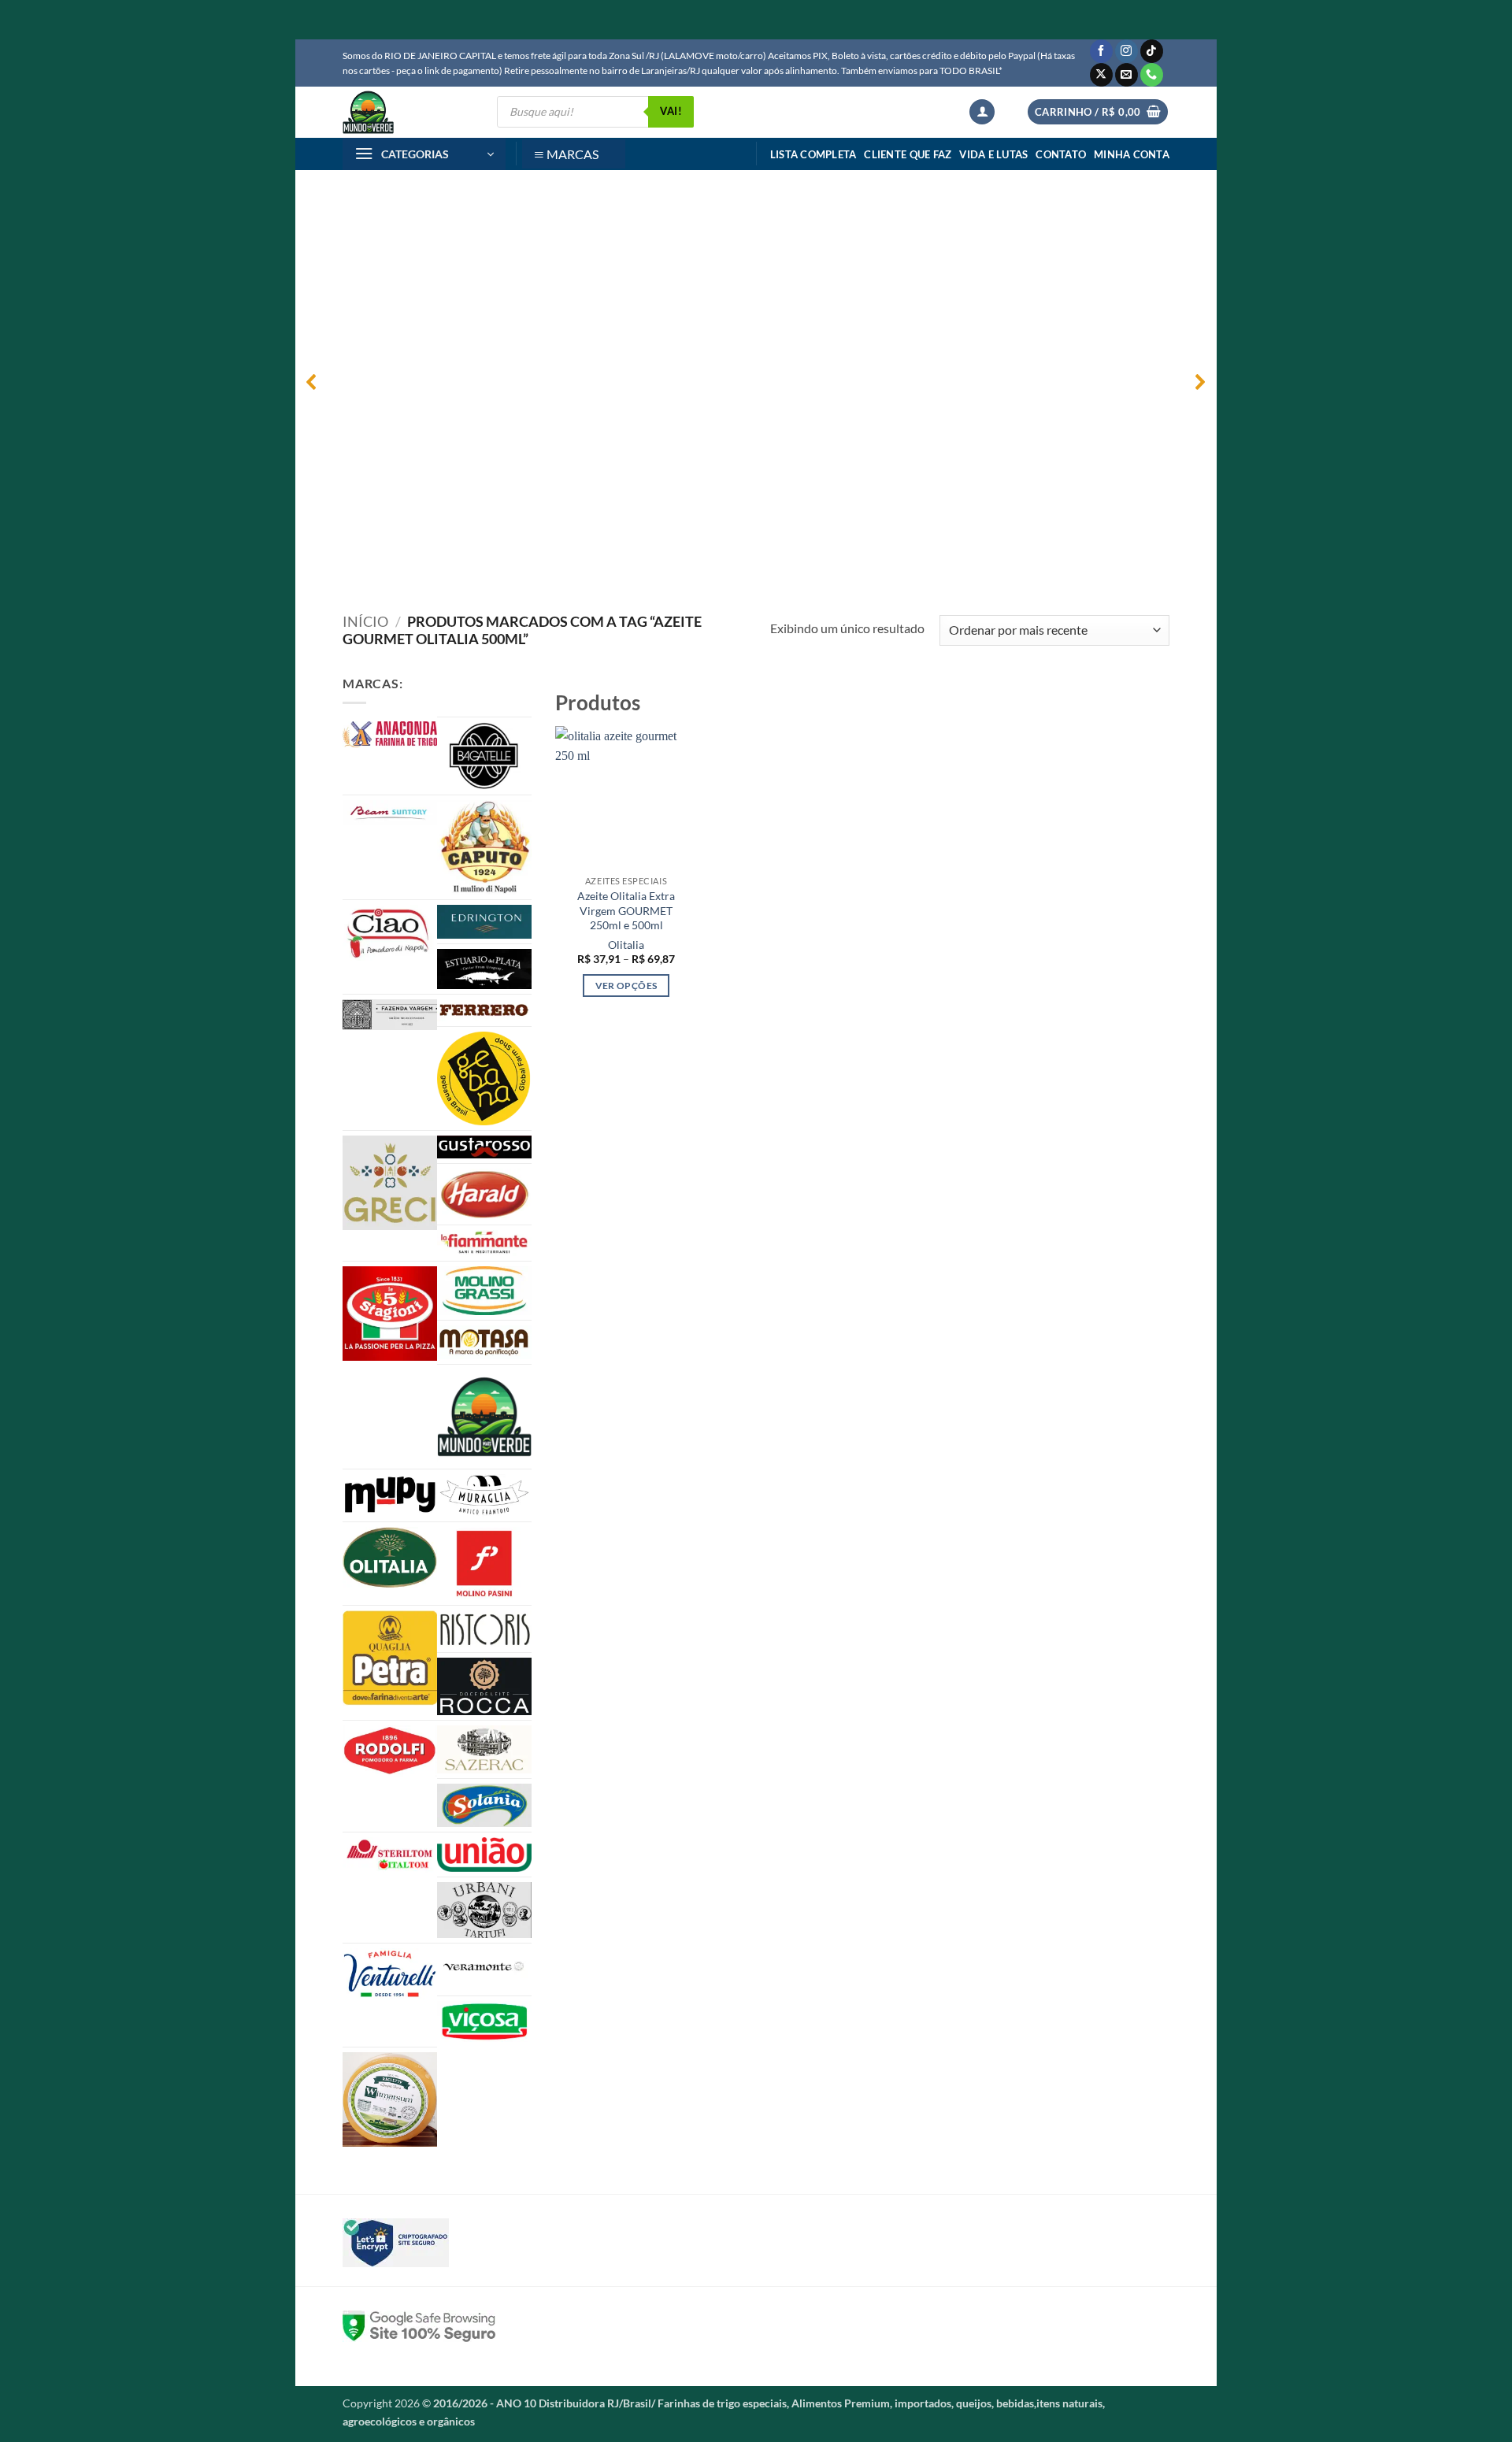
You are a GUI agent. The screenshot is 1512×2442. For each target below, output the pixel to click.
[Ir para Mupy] (390, 1495)
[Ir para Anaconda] (390, 734)
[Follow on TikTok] (1152, 51)
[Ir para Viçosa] (484, 2021)
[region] (756, 382)
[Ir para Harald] (484, 1194)
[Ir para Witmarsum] (390, 2099)
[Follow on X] (1101, 75)
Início (365, 621)
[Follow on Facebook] (1101, 51)
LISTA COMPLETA (813, 154)
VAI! (671, 111)
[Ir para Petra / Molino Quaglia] (390, 1658)
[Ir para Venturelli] (390, 1974)
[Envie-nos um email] (1127, 75)
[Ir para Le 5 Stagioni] (390, 1314)
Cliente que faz (908, 154)
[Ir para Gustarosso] (484, 1147)
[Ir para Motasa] (484, 1342)
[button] (982, 112)
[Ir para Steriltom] (390, 1855)
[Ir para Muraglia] (484, 1495)
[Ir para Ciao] (390, 933)
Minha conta (1132, 154)
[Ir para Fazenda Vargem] (390, 1015)
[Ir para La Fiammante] (484, 1243)
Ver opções (626, 986)
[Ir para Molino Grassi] (484, 1291)
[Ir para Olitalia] (390, 1558)
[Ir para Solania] (484, 1805)
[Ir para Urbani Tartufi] (484, 1910)
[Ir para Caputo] (484, 847)
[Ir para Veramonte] (484, 1970)
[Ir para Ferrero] (484, 1010)
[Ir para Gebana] (484, 1078)
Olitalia (626, 945)
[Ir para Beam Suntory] (390, 813)
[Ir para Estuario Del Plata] (484, 969)
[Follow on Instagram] (1127, 51)
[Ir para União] (484, 1855)
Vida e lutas (993, 154)
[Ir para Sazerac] (484, 1750)
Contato (1061, 154)
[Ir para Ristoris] (484, 1629)
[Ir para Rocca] (484, 1686)
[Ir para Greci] (390, 1183)
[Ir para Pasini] (484, 1564)
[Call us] (1152, 75)
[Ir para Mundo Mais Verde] (484, 1417)
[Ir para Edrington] (484, 922)
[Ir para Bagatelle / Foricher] (484, 756)
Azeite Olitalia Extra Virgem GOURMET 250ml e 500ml (626, 910)
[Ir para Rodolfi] (390, 1751)
